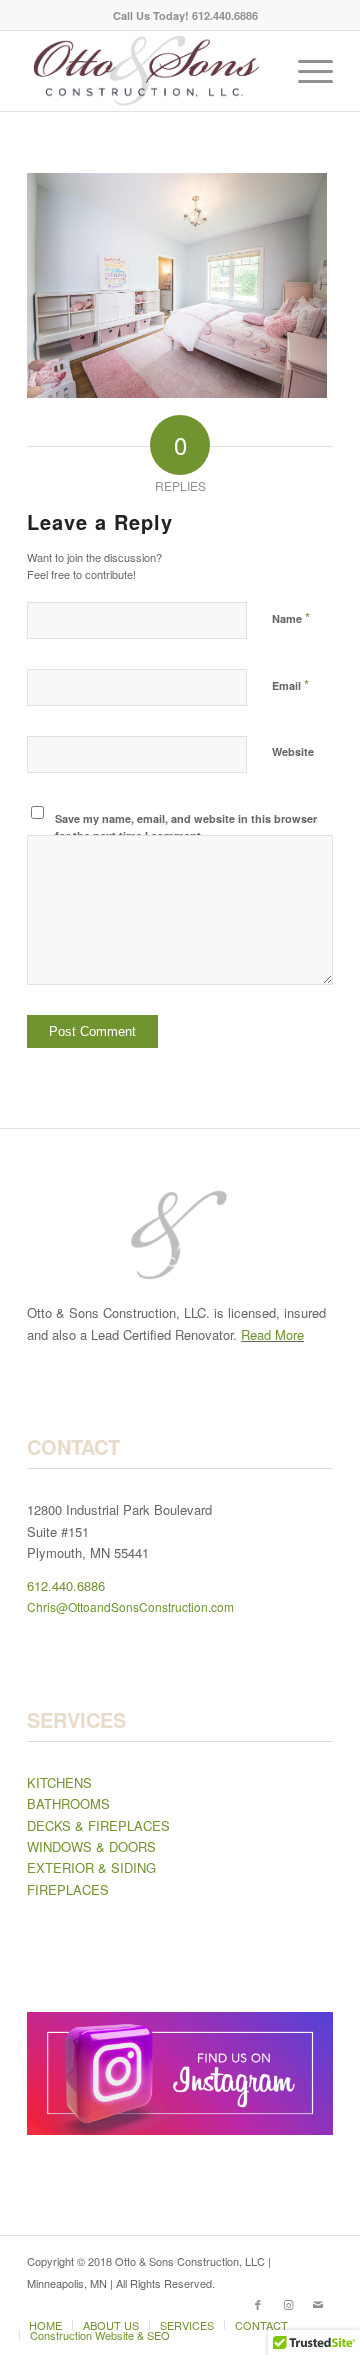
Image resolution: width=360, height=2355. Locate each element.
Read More (272, 1334)
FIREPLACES (68, 1889)
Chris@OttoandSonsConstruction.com (130, 1606)
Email (290, 684)
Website (293, 751)
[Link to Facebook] (258, 2304)
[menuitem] (185, 15)
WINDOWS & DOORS (91, 1846)
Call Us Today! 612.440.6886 (185, 15)
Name (291, 617)
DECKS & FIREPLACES (98, 1825)
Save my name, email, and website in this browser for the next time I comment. (186, 827)
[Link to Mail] (318, 2304)
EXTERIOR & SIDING (91, 1867)
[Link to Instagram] (288, 2304)
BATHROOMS (68, 1803)
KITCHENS (59, 1782)
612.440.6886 (66, 1585)
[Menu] (305, 71)
